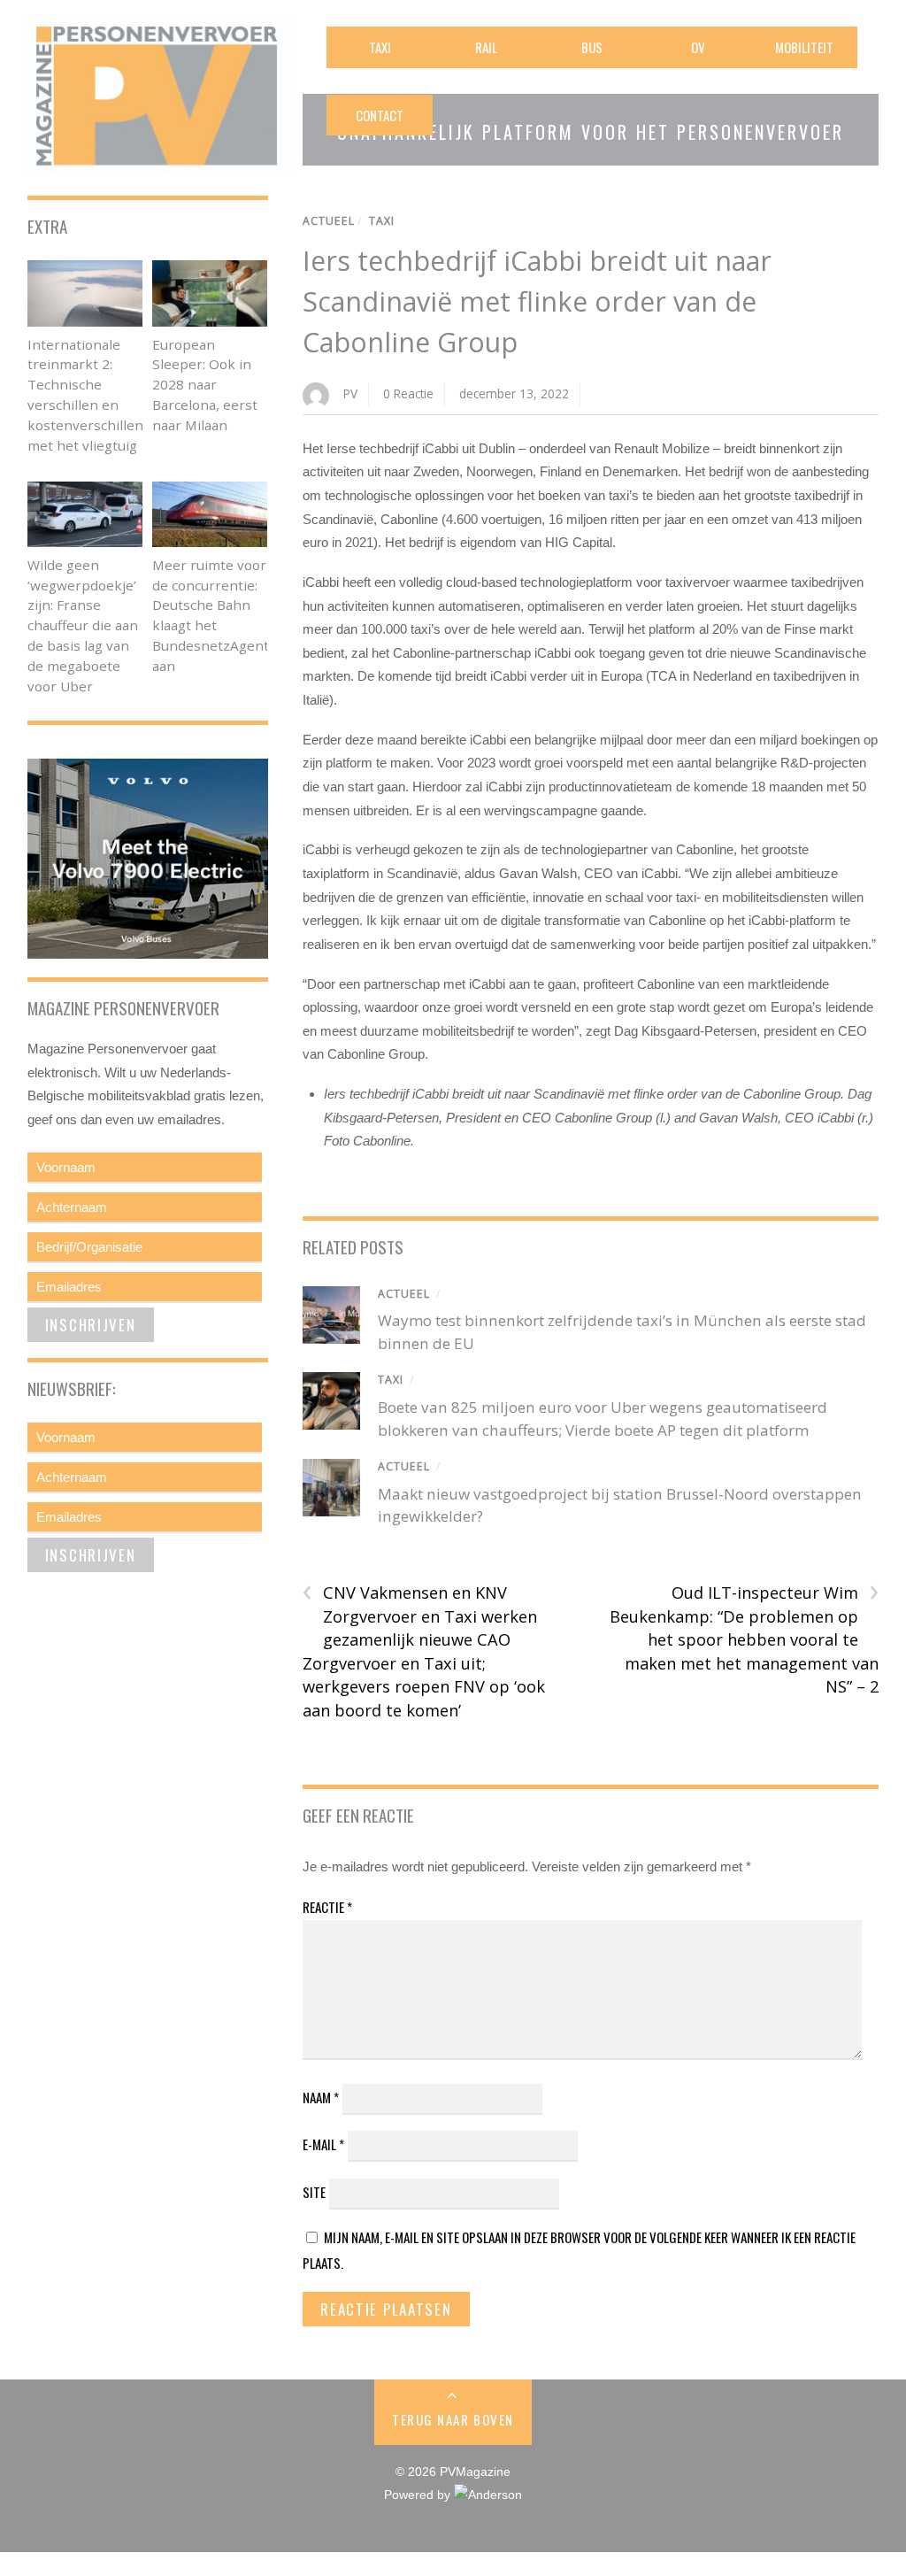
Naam (321, 2097)
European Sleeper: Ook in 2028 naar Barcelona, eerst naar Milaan (205, 385)
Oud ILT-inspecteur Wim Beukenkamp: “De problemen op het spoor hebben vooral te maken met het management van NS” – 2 (744, 1639)
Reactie (327, 1907)
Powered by (419, 2495)
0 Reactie (408, 393)
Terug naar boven (453, 2419)
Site (314, 2192)
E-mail (323, 2144)
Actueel (329, 221)
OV (698, 47)
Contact (380, 115)
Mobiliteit (804, 47)
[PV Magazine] (160, 163)
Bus (592, 47)
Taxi (380, 47)
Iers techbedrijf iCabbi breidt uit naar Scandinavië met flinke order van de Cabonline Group (537, 301)
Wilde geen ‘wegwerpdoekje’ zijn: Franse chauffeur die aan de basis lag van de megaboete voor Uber (83, 625)
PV (350, 393)
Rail (486, 47)
